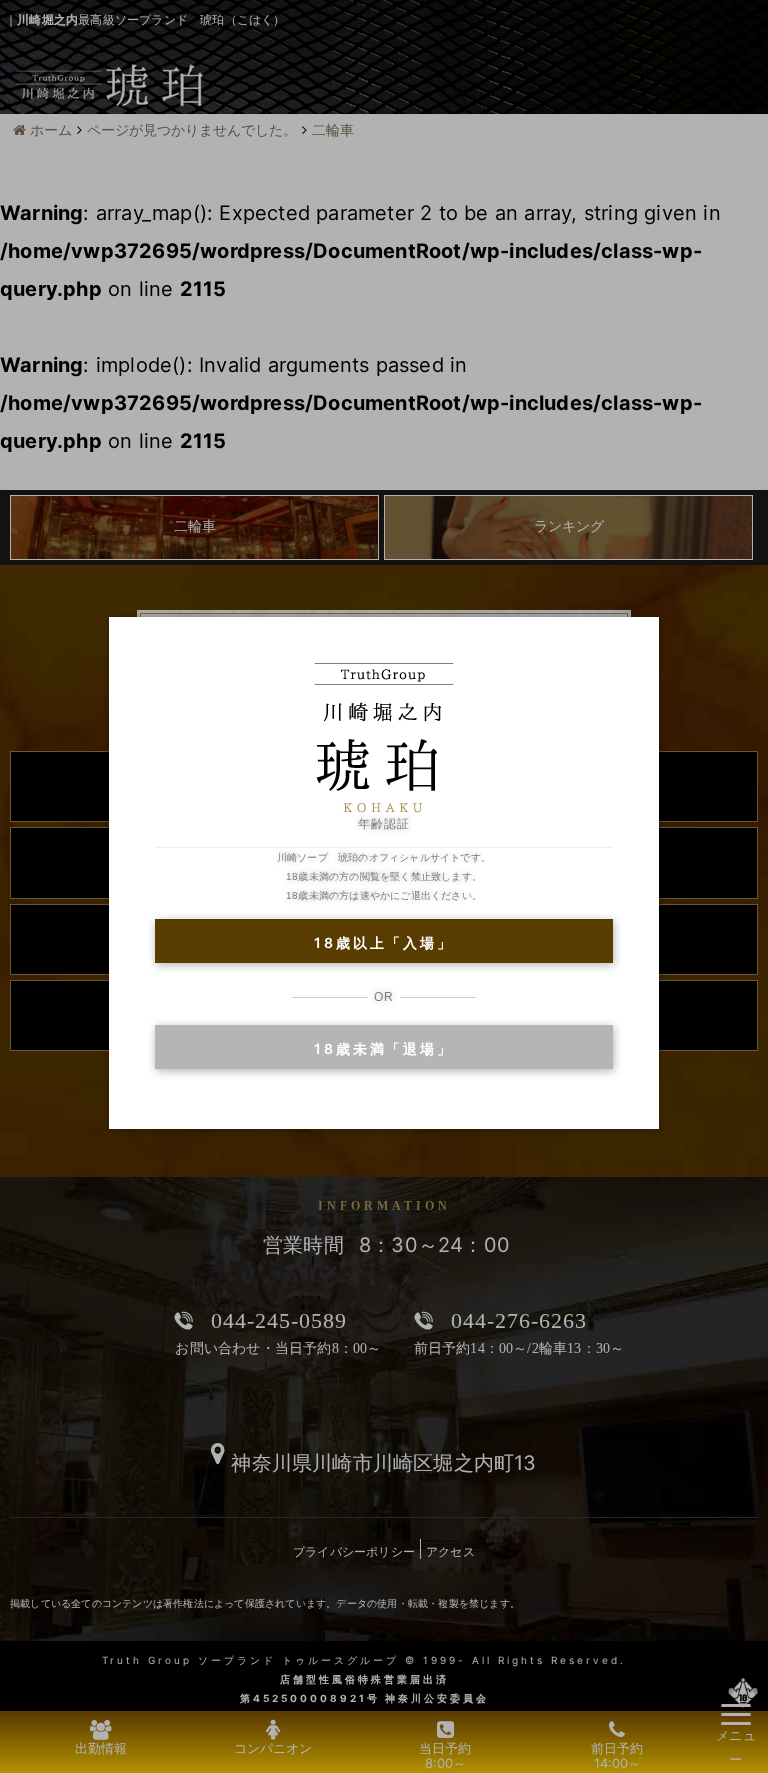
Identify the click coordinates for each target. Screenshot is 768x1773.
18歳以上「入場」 (383, 942)
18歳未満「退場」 (383, 1048)
